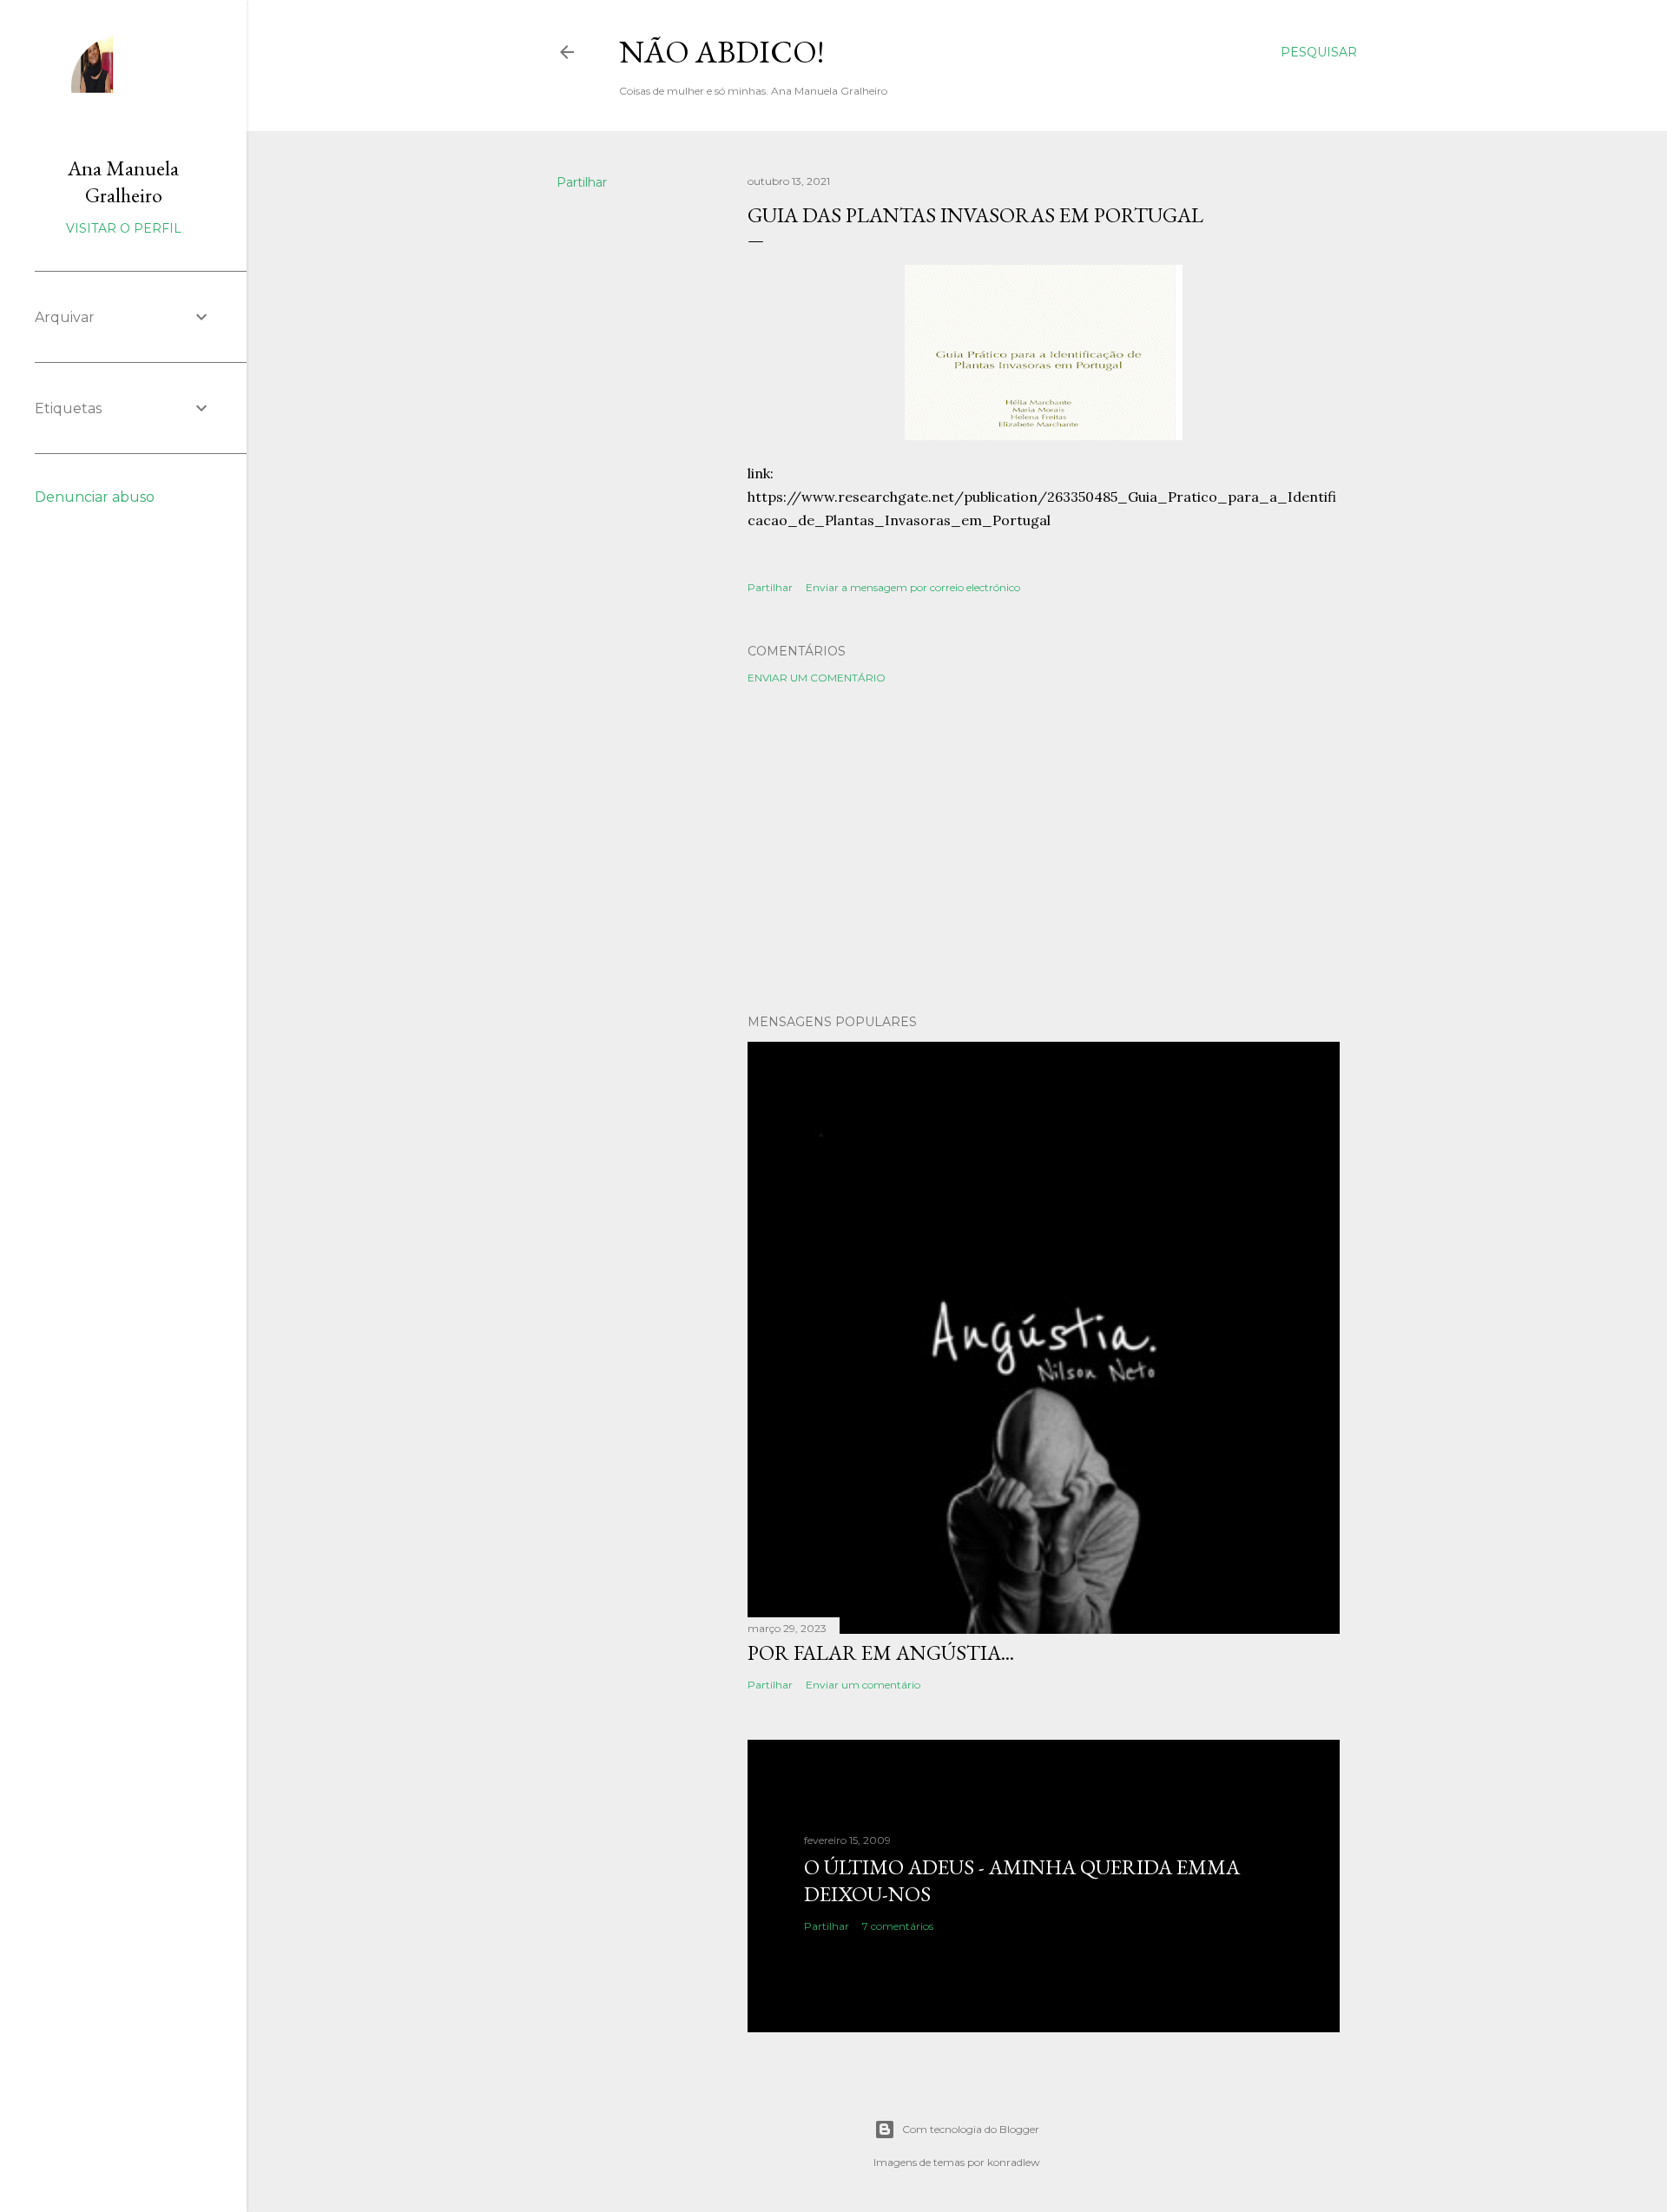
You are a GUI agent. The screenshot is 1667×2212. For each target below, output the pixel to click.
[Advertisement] (1044, 849)
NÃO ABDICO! (721, 52)
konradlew (1014, 2162)
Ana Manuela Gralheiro (123, 181)
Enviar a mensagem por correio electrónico (913, 587)
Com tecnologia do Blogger (971, 2129)
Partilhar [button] (582, 182)
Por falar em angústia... (881, 1652)
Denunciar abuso (95, 497)
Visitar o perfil (124, 228)
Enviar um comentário (817, 678)
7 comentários (898, 1926)
